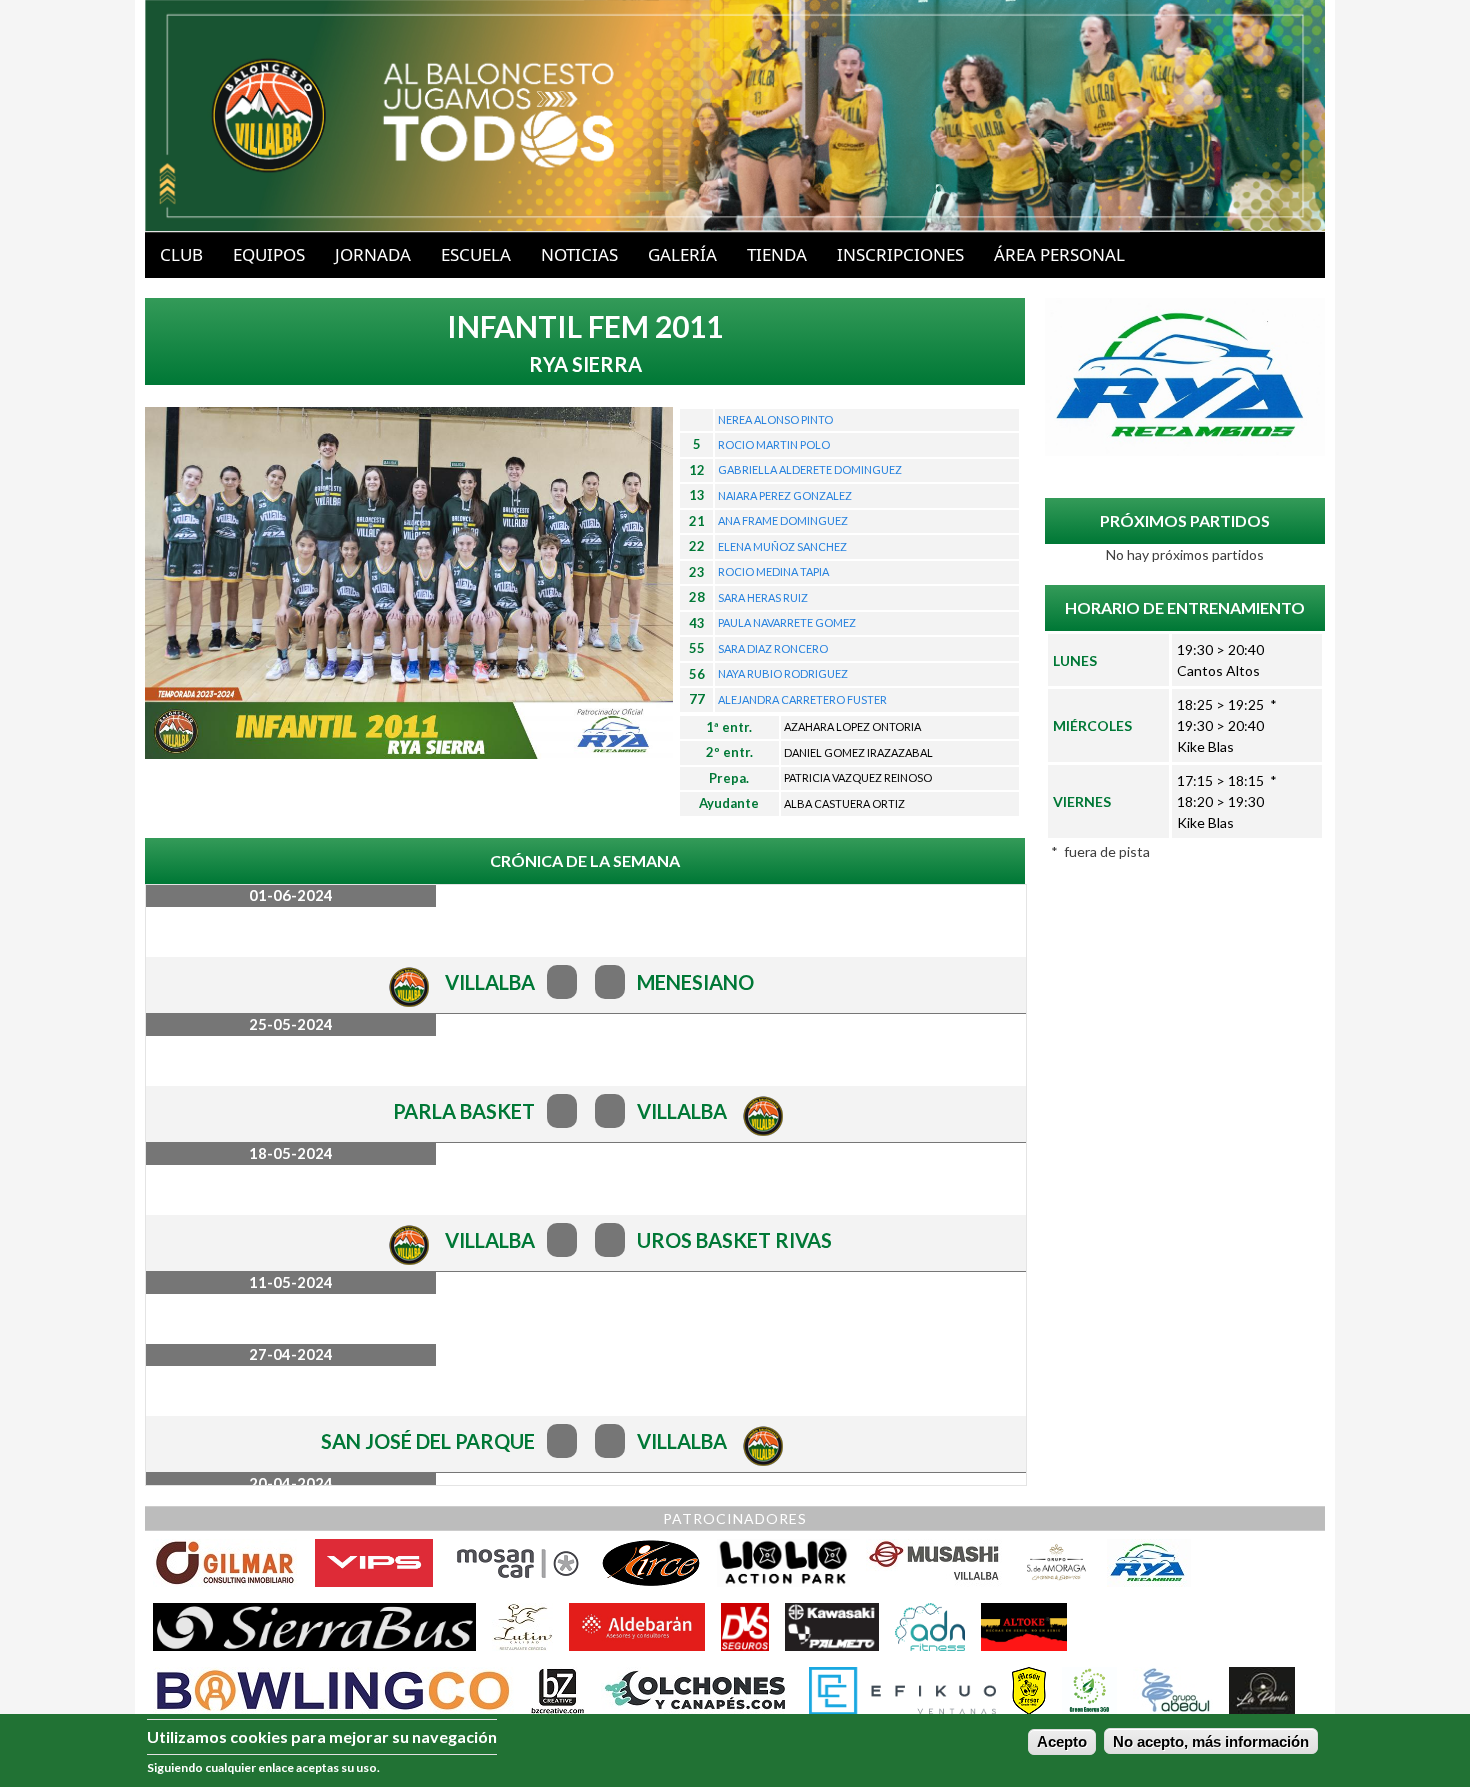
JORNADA (373, 254)
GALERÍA (682, 254)
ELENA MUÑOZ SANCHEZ (782, 546)
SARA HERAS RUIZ (763, 597)
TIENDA (777, 254)
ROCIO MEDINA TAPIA (773, 571)
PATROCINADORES (735, 1518)
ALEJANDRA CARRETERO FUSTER (802, 699)
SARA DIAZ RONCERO (773, 648)
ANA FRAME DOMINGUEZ (783, 520)
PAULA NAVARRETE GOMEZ (787, 622)
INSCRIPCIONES (900, 254)
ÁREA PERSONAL (1059, 254)
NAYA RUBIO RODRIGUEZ (783, 673)
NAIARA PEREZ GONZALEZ (785, 495)
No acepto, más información (1211, 1742)
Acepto (1062, 1742)
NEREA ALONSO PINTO (775, 419)
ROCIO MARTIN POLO (774, 444)
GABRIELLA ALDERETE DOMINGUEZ (810, 469)
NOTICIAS (579, 254)
